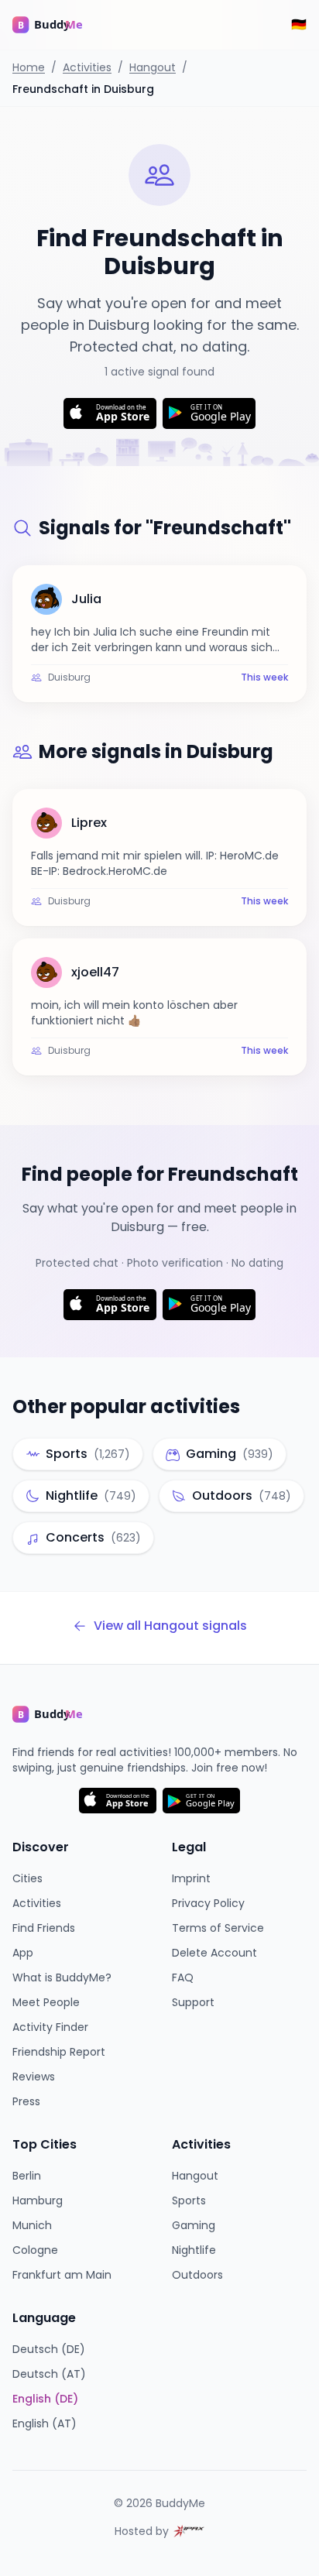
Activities (87, 67)
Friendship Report (59, 2052)
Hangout (153, 67)
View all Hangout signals (170, 1626)
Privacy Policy (208, 1903)
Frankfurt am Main (62, 2275)
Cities (27, 1878)
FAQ (183, 1977)
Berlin (27, 2176)
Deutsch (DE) (49, 2349)
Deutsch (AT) (49, 2374)
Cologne (35, 2250)
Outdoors (197, 2275)
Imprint (191, 1878)
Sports (189, 2200)
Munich (32, 2225)
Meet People (46, 2002)
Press (26, 2101)
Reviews (34, 2077)
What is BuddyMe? (62, 1977)
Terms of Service (218, 1928)
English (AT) (45, 2423)
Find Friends (44, 1928)
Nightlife (194, 2250)
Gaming (194, 2225)
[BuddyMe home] (59, 25)
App (23, 1953)
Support (193, 2002)
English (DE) (45, 2399)
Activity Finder (50, 2027)
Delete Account (214, 1953)
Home (29, 67)
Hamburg (38, 2200)
